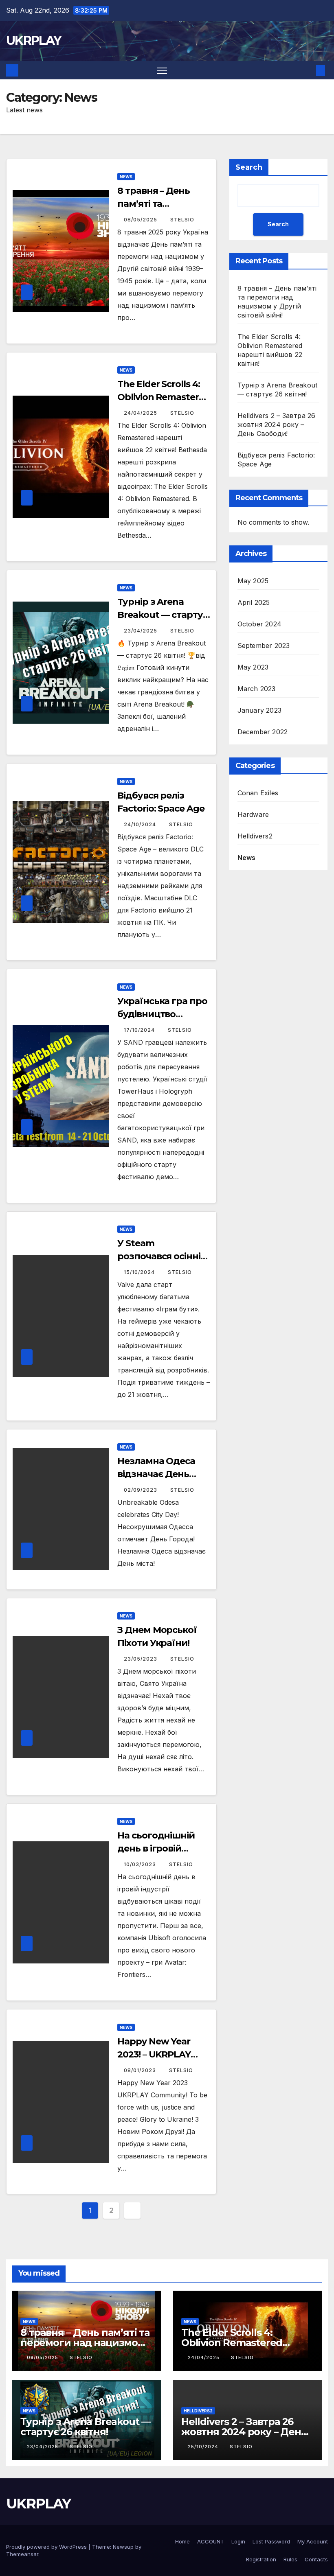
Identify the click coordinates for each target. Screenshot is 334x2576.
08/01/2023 (141, 2070)
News (126, 177)
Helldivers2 (255, 836)
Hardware (253, 814)
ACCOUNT (211, 2541)
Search (249, 167)
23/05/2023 (141, 1659)
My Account (313, 2541)
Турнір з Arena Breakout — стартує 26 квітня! (163, 615)
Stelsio (182, 220)
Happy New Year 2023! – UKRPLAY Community (154, 2054)
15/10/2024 (140, 1272)
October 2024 (259, 624)
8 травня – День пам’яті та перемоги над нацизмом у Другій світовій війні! (85, 2343)
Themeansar (22, 2554)
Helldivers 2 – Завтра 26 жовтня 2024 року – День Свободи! (277, 425)
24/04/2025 (141, 413)
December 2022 (263, 732)
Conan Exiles (258, 793)
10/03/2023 (141, 1864)
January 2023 (259, 710)
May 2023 (253, 667)
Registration (261, 2559)
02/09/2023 (141, 1490)
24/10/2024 (141, 824)
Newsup (123, 2547)
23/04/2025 (141, 631)
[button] (308, 70)
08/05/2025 (141, 220)
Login (238, 2541)
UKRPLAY (33, 40)
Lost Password (271, 2541)
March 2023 (257, 689)
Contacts (316, 2559)
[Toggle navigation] (162, 70)
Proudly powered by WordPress (47, 2547)
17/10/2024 (140, 1030)
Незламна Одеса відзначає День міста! (156, 1474)
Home (182, 2541)
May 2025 (253, 581)
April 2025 (254, 602)
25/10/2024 (204, 2447)
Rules (290, 2559)
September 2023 (264, 646)
